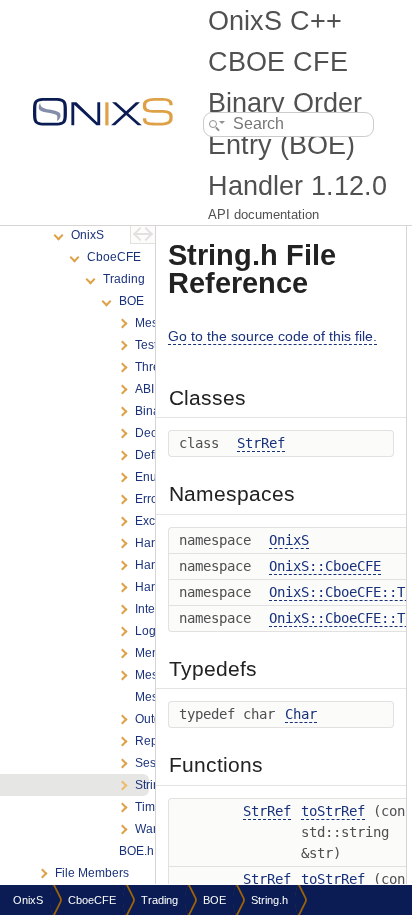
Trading (159, 900)
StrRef (261, 443)
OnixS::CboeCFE (325, 566)
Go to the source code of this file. (272, 336)
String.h (269, 900)
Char (301, 714)
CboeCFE (92, 900)
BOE (214, 900)
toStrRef (333, 811)
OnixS (289, 540)
